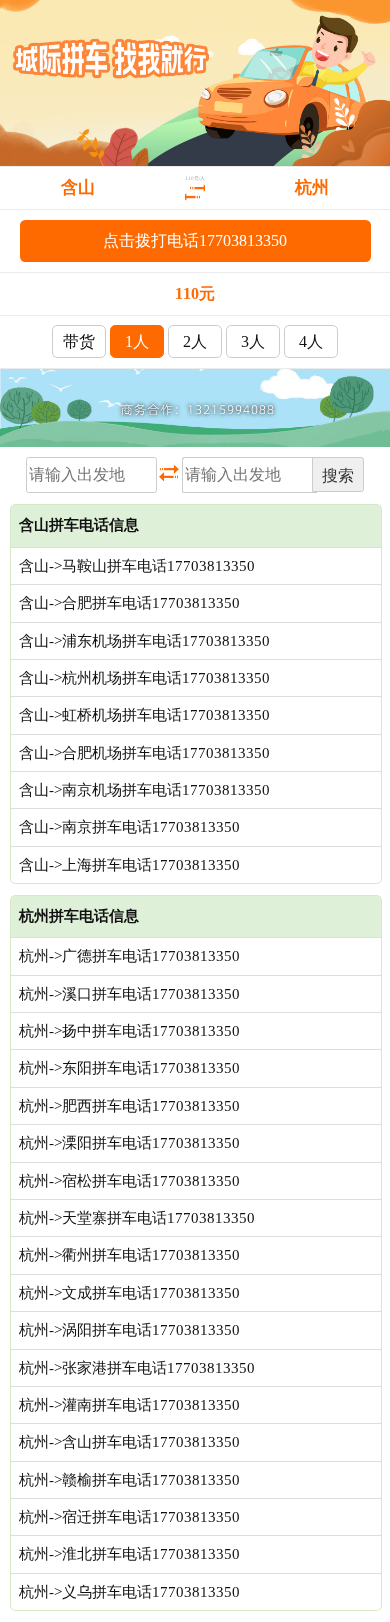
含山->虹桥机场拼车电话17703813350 (144, 715)
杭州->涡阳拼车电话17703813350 (129, 1330)
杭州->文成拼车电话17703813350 (129, 1293)
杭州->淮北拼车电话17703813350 (129, 1554)
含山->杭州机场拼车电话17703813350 (144, 678)
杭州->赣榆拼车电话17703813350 (129, 1480)
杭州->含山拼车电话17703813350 (129, 1442)
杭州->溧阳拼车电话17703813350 (129, 1143)
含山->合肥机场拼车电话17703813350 (144, 753)
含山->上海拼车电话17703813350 (129, 865)
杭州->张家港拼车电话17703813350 (137, 1368)
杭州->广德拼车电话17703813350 (129, 956)
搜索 (338, 475)
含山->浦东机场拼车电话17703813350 (144, 641)
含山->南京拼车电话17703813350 (129, 827)
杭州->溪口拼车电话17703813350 (129, 994)
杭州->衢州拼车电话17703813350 (129, 1255)
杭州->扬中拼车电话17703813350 (129, 1031)
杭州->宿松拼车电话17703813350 (129, 1181)
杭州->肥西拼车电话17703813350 (129, 1106)
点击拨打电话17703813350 (195, 240)
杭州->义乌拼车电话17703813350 (129, 1592)
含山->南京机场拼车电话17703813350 (144, 790)
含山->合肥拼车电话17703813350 (129, 603)
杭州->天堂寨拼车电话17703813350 (137, 1218)
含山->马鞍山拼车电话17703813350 (137, 566)
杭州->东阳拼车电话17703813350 (129, 1068)
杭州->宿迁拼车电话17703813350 (129, 1517)
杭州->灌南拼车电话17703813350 (129, 1405)
